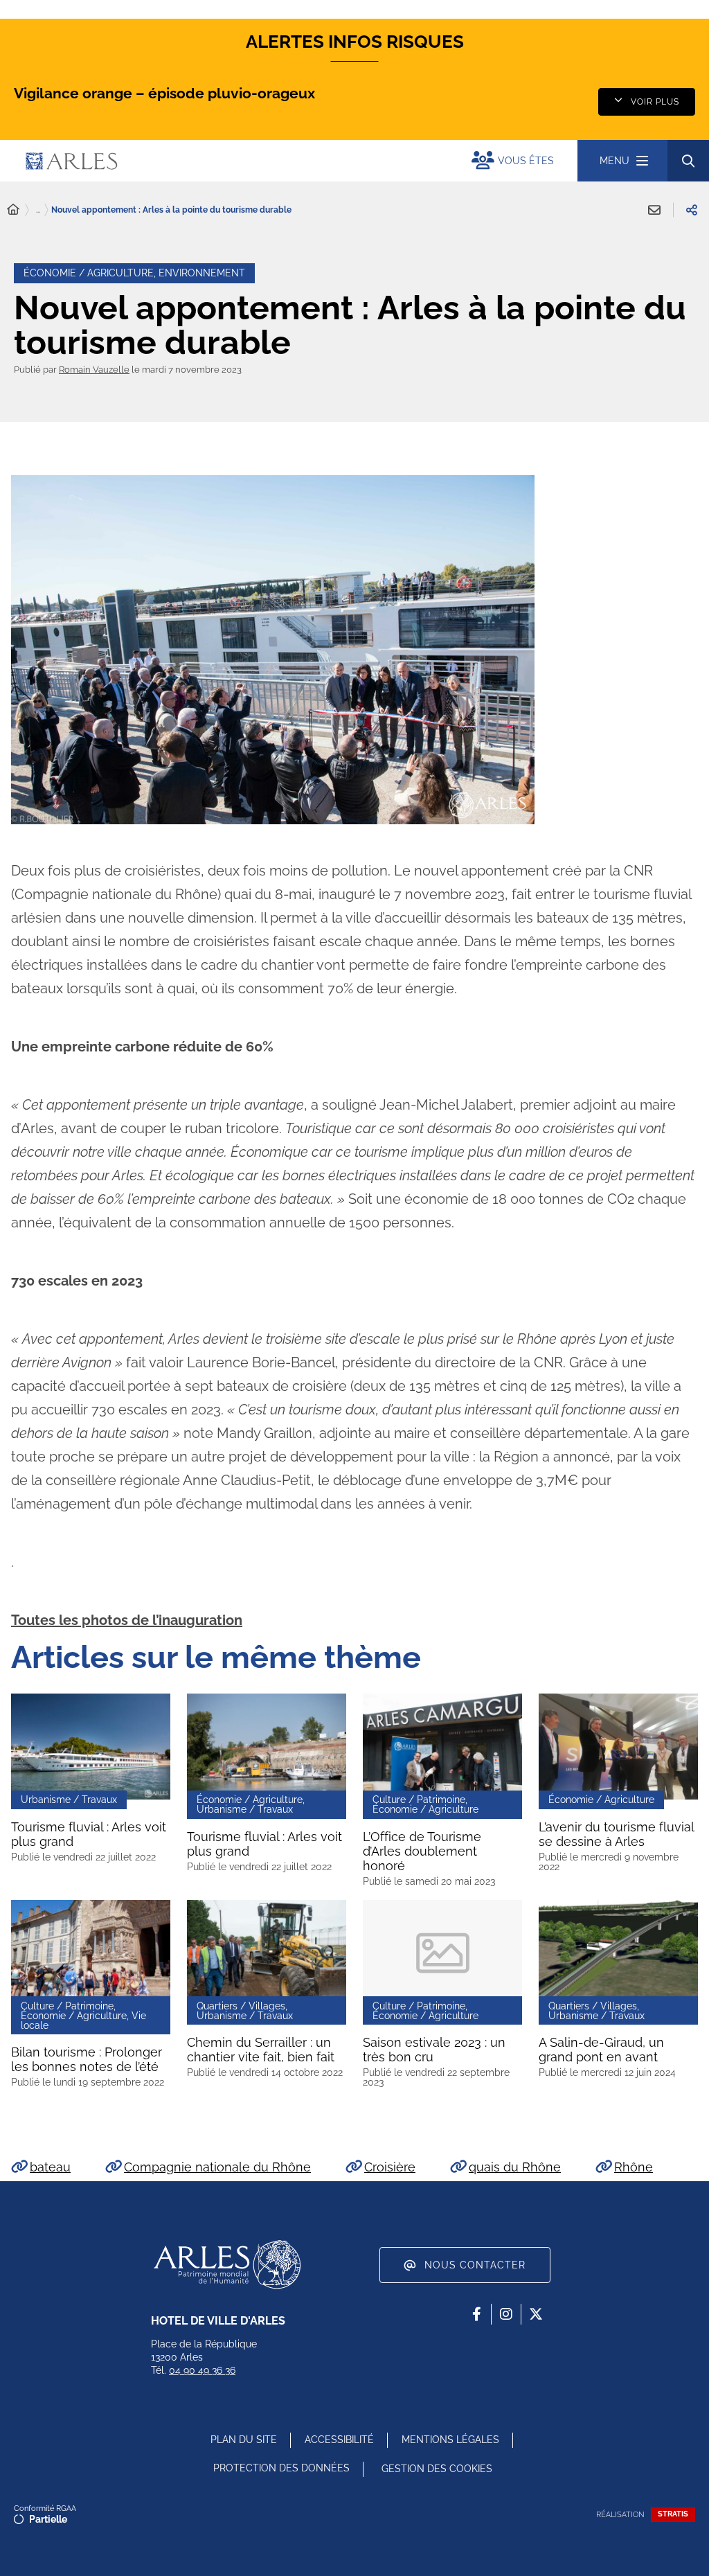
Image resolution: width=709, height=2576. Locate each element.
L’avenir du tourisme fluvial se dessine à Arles (617, 1834)
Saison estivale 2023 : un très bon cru (434, 2050)
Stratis (673, 2514)
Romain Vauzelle (94, 370)
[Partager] (692, 210)
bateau (50, 2167)
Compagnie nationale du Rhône (217, 2167)
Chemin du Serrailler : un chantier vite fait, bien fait (261, 2050)
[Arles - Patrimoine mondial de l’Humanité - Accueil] (227, 2264)
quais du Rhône (515, 2167)
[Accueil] (13, 210)
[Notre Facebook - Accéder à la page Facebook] (476, 2314)
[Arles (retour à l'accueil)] (189, 161)
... (38, 210)
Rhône (634, 2167)
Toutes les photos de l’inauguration (127, 1620)
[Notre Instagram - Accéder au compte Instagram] (506, 2314)
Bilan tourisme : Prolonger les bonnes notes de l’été (87, 2059)
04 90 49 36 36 (202, 2370)
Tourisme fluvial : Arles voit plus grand (89, 1834)
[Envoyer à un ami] (654, 210)
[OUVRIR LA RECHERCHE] (688, 161)
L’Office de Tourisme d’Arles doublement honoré (422, 1851)
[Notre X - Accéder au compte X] (536, 2314)
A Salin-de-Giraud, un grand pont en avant (601, 2050)
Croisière (390, 2167)
